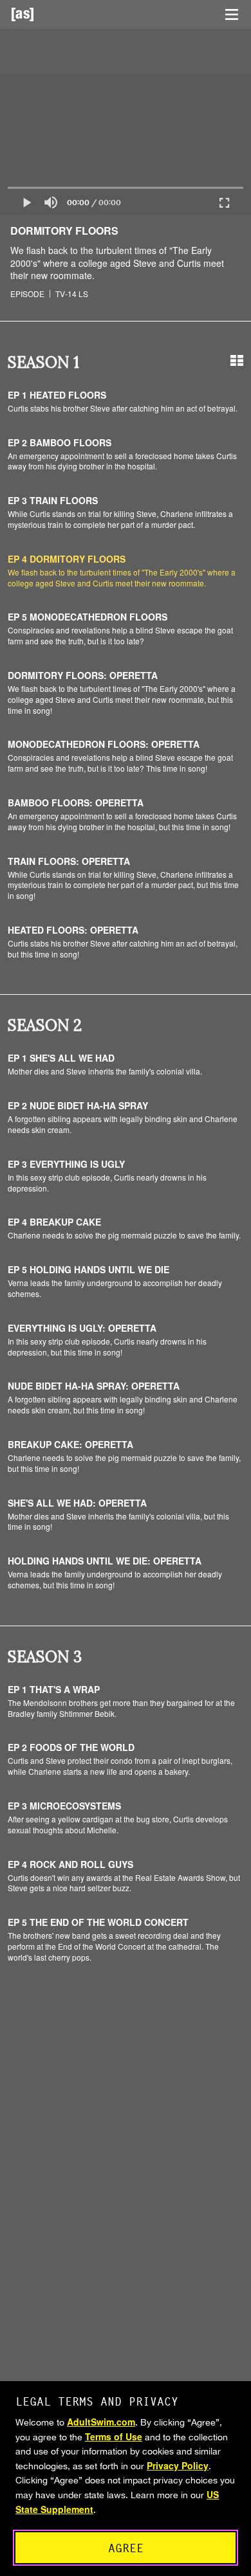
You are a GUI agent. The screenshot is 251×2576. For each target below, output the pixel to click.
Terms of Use (114, 2436)
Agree (126, 2548)
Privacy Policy (178, 2465)
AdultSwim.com (101, 2422)
